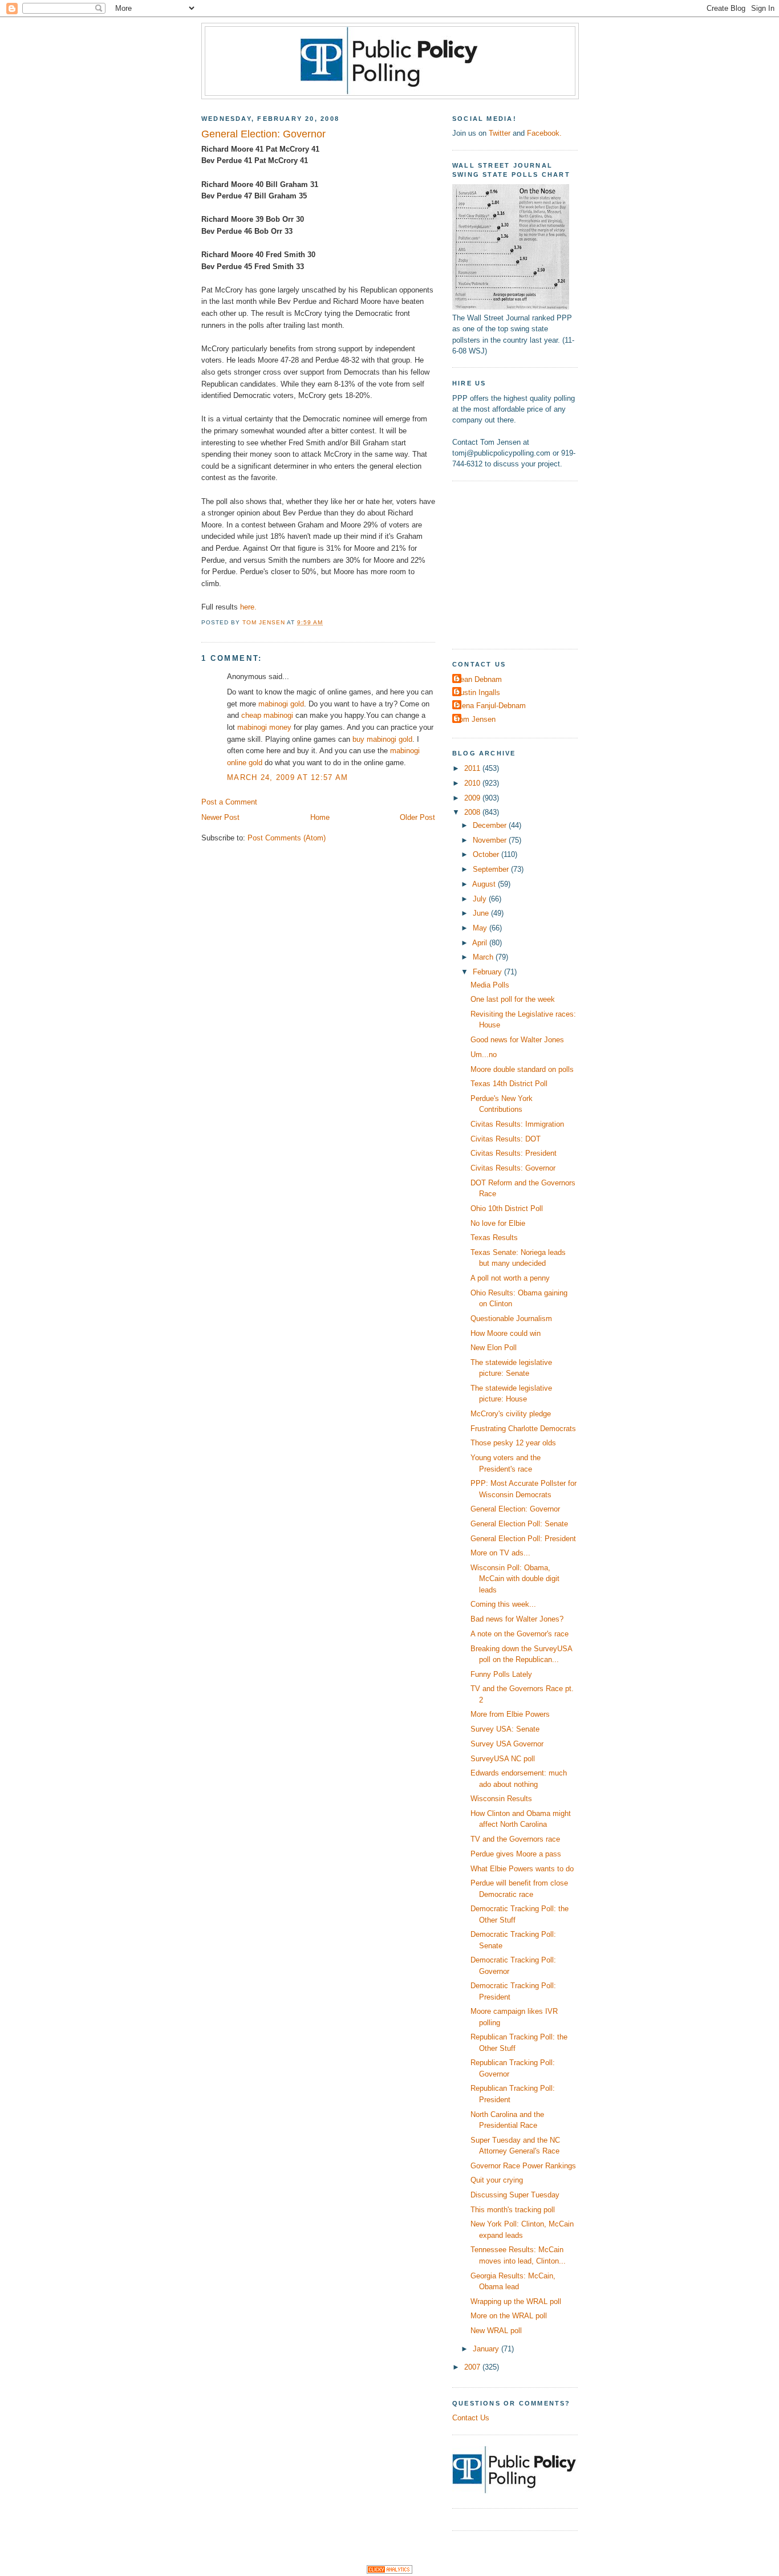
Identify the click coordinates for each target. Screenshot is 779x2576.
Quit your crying (497, 2180)
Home (320, 817)
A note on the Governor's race (520, 1634)
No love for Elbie (498, 1223)
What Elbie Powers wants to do (522, 1869)
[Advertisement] (524, 563)
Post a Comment (229, 802)
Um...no (484, 1055)
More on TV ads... (500, 1553)
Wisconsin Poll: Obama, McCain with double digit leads (515, 1579)
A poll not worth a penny (510, 1278)
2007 (473, 2367)
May (481, 928)
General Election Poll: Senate (519, 1524)
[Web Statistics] (389, 2571)
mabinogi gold (281, 704)
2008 (473, 812)
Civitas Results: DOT (506, 1139)
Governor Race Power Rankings (523, 2166)
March (484, 957)
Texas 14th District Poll (509, 1084)
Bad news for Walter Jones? (517, 1619)
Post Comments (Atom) (287, 838)
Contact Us (471, 2418)
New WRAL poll (496, 2331)
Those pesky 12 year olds (513, 1443)
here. (248, 607)
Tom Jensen (475, 719)
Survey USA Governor (507, 1744)
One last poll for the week (513, 999)
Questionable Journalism (511, 1319)
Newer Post (220, 817)
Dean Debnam (478, 679)
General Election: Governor (515, 1509)
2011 (473, 768)
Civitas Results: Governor (513, 1168)
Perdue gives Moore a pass (516, 1854)
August (485, 884)
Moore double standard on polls (522, 1069)
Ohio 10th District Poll (507, 1208)
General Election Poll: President (523, 1539)
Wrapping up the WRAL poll (516, 2301)
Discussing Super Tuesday (515, 2195)
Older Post (417, 817)
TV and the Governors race (515, 1839)
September (492, 869)
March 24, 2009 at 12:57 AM (287, 777)
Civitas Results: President (514, 1153)
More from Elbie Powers (510, 1714)
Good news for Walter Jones (517, 1040)
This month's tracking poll (513, 2210)
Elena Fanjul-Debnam (490, 706)
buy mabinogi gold (382, 739)
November (491, 840)
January (487, 2349)
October (487, 854)
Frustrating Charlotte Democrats (523, 1429)
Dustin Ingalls (478, 692)
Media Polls (490, 985)
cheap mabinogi (267, 715)
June (482, 913)
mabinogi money (264, 727)
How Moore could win (506, 1333)
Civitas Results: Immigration (517, 1124)
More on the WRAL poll (509, 2316)
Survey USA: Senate (505, 1729)
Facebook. (544, 133)
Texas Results (494, 1238)
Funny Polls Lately (501, 1674)
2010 (473, 783)
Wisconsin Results (501, 1799)
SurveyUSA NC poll (503, 1759)
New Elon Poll (494, 1348)
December (491, 825)
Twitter (500, 133)
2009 (473, 798)
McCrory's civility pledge (511, 1414)
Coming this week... (503, 1604)
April (481, 943)
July (481, 899)
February (488, 972)
